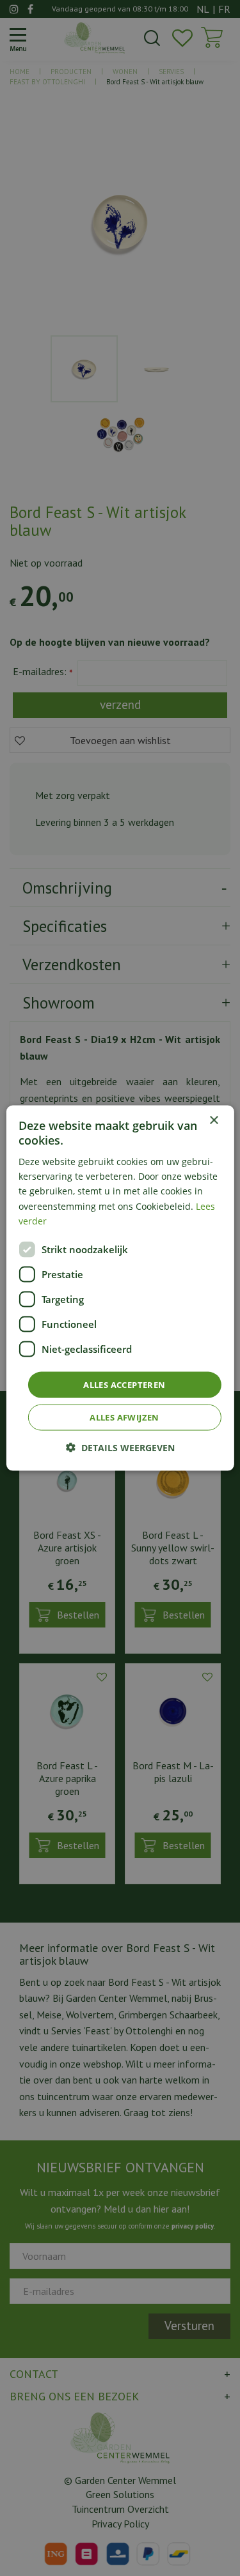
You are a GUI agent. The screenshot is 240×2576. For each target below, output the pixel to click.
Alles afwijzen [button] (124, 1417)
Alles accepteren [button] (124, 1384)
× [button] (213, 1120)
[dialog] (120, 1288)
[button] (120, 1448)
